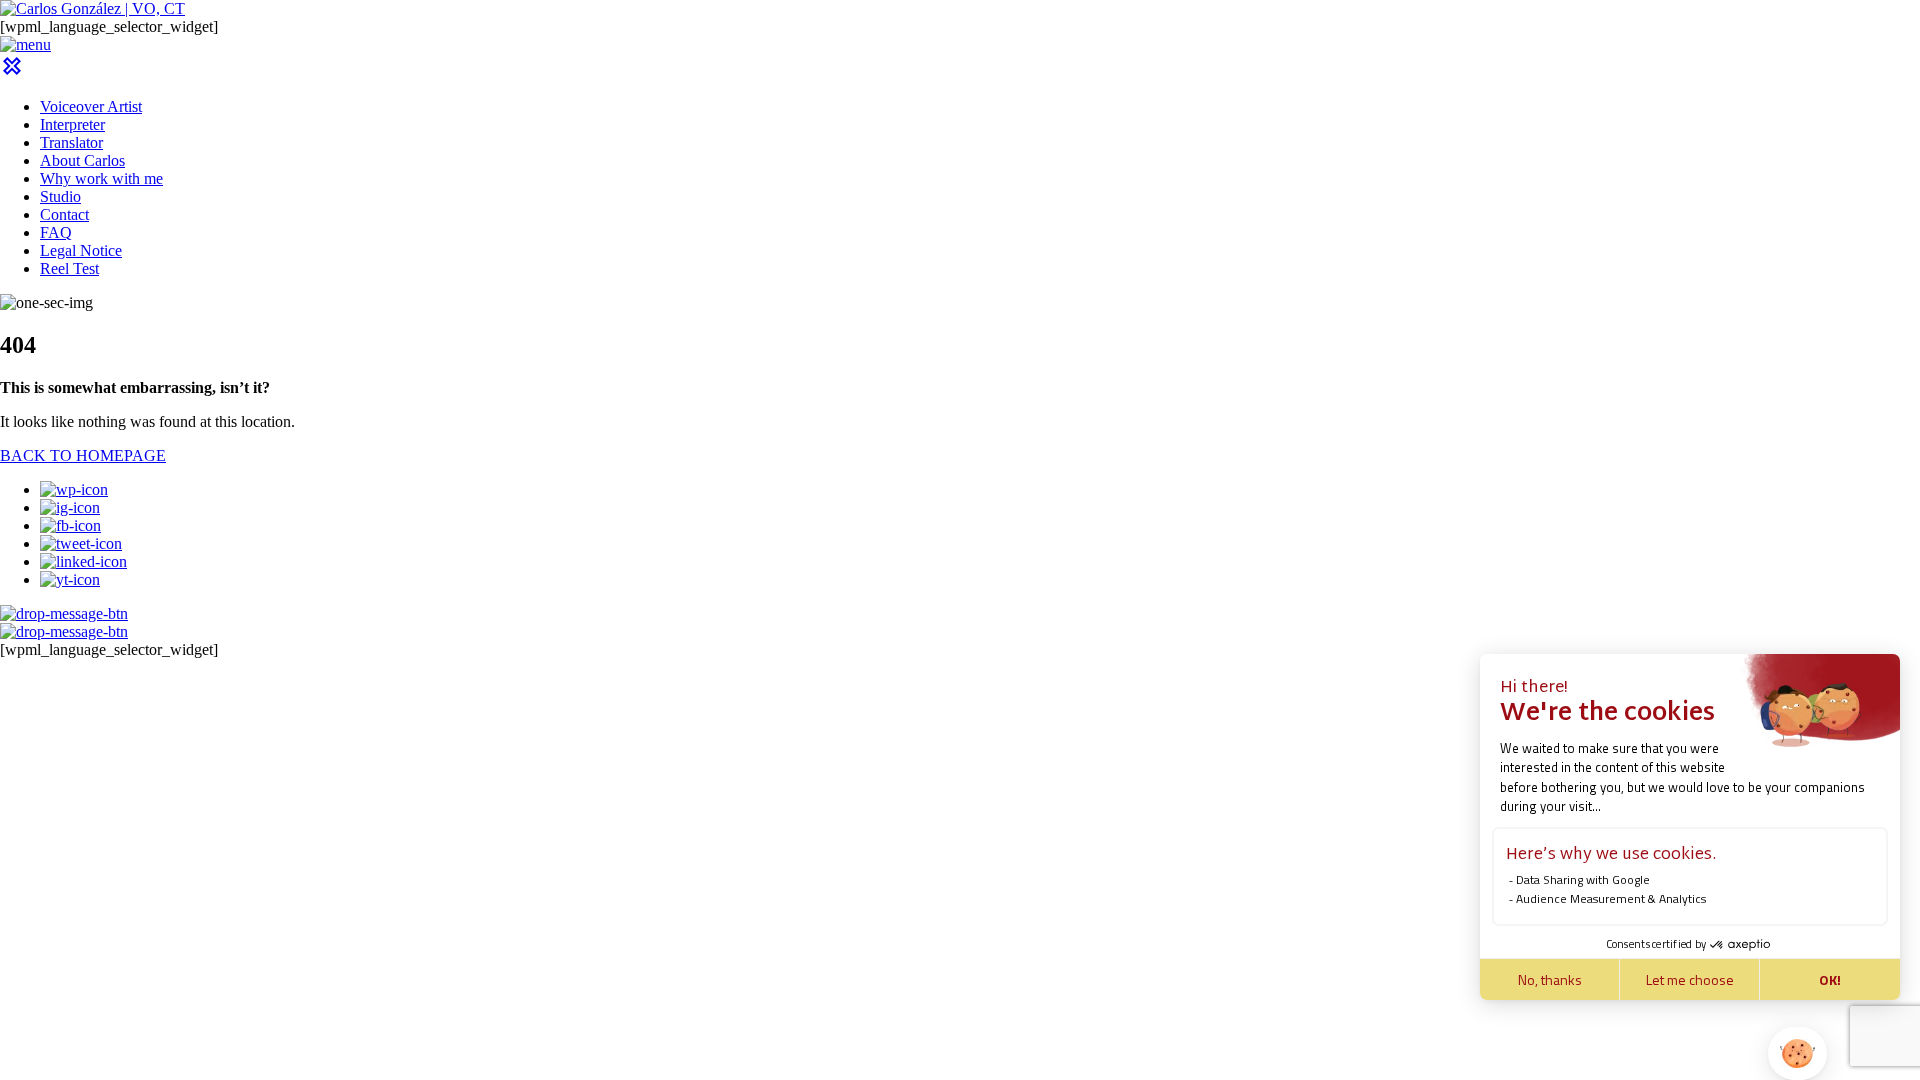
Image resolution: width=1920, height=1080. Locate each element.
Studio (60, 196)
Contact (64, 214)
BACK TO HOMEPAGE (83, 455)
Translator (71, 142)
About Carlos (82, 160)
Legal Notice (81, 250)
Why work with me (101, 178)
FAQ (56, 232)
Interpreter (72, 124)
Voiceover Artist (91, 106)
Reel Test (69, 268)
